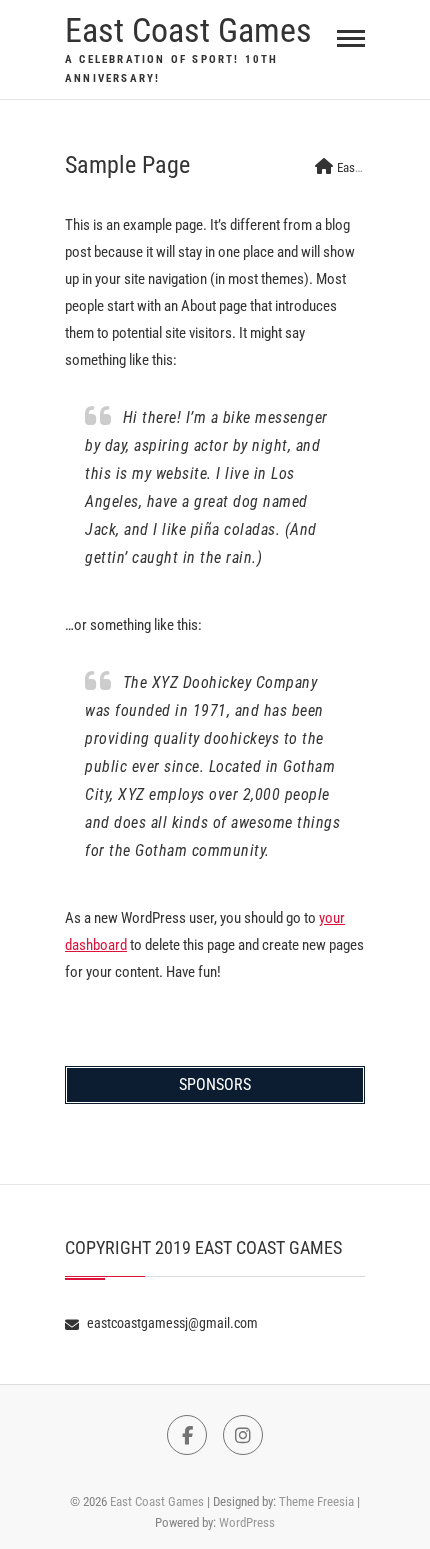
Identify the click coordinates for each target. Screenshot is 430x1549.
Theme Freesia (316, 1501)
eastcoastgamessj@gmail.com (171, 1323)
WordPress (247, 1522)
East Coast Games (188, 30)
